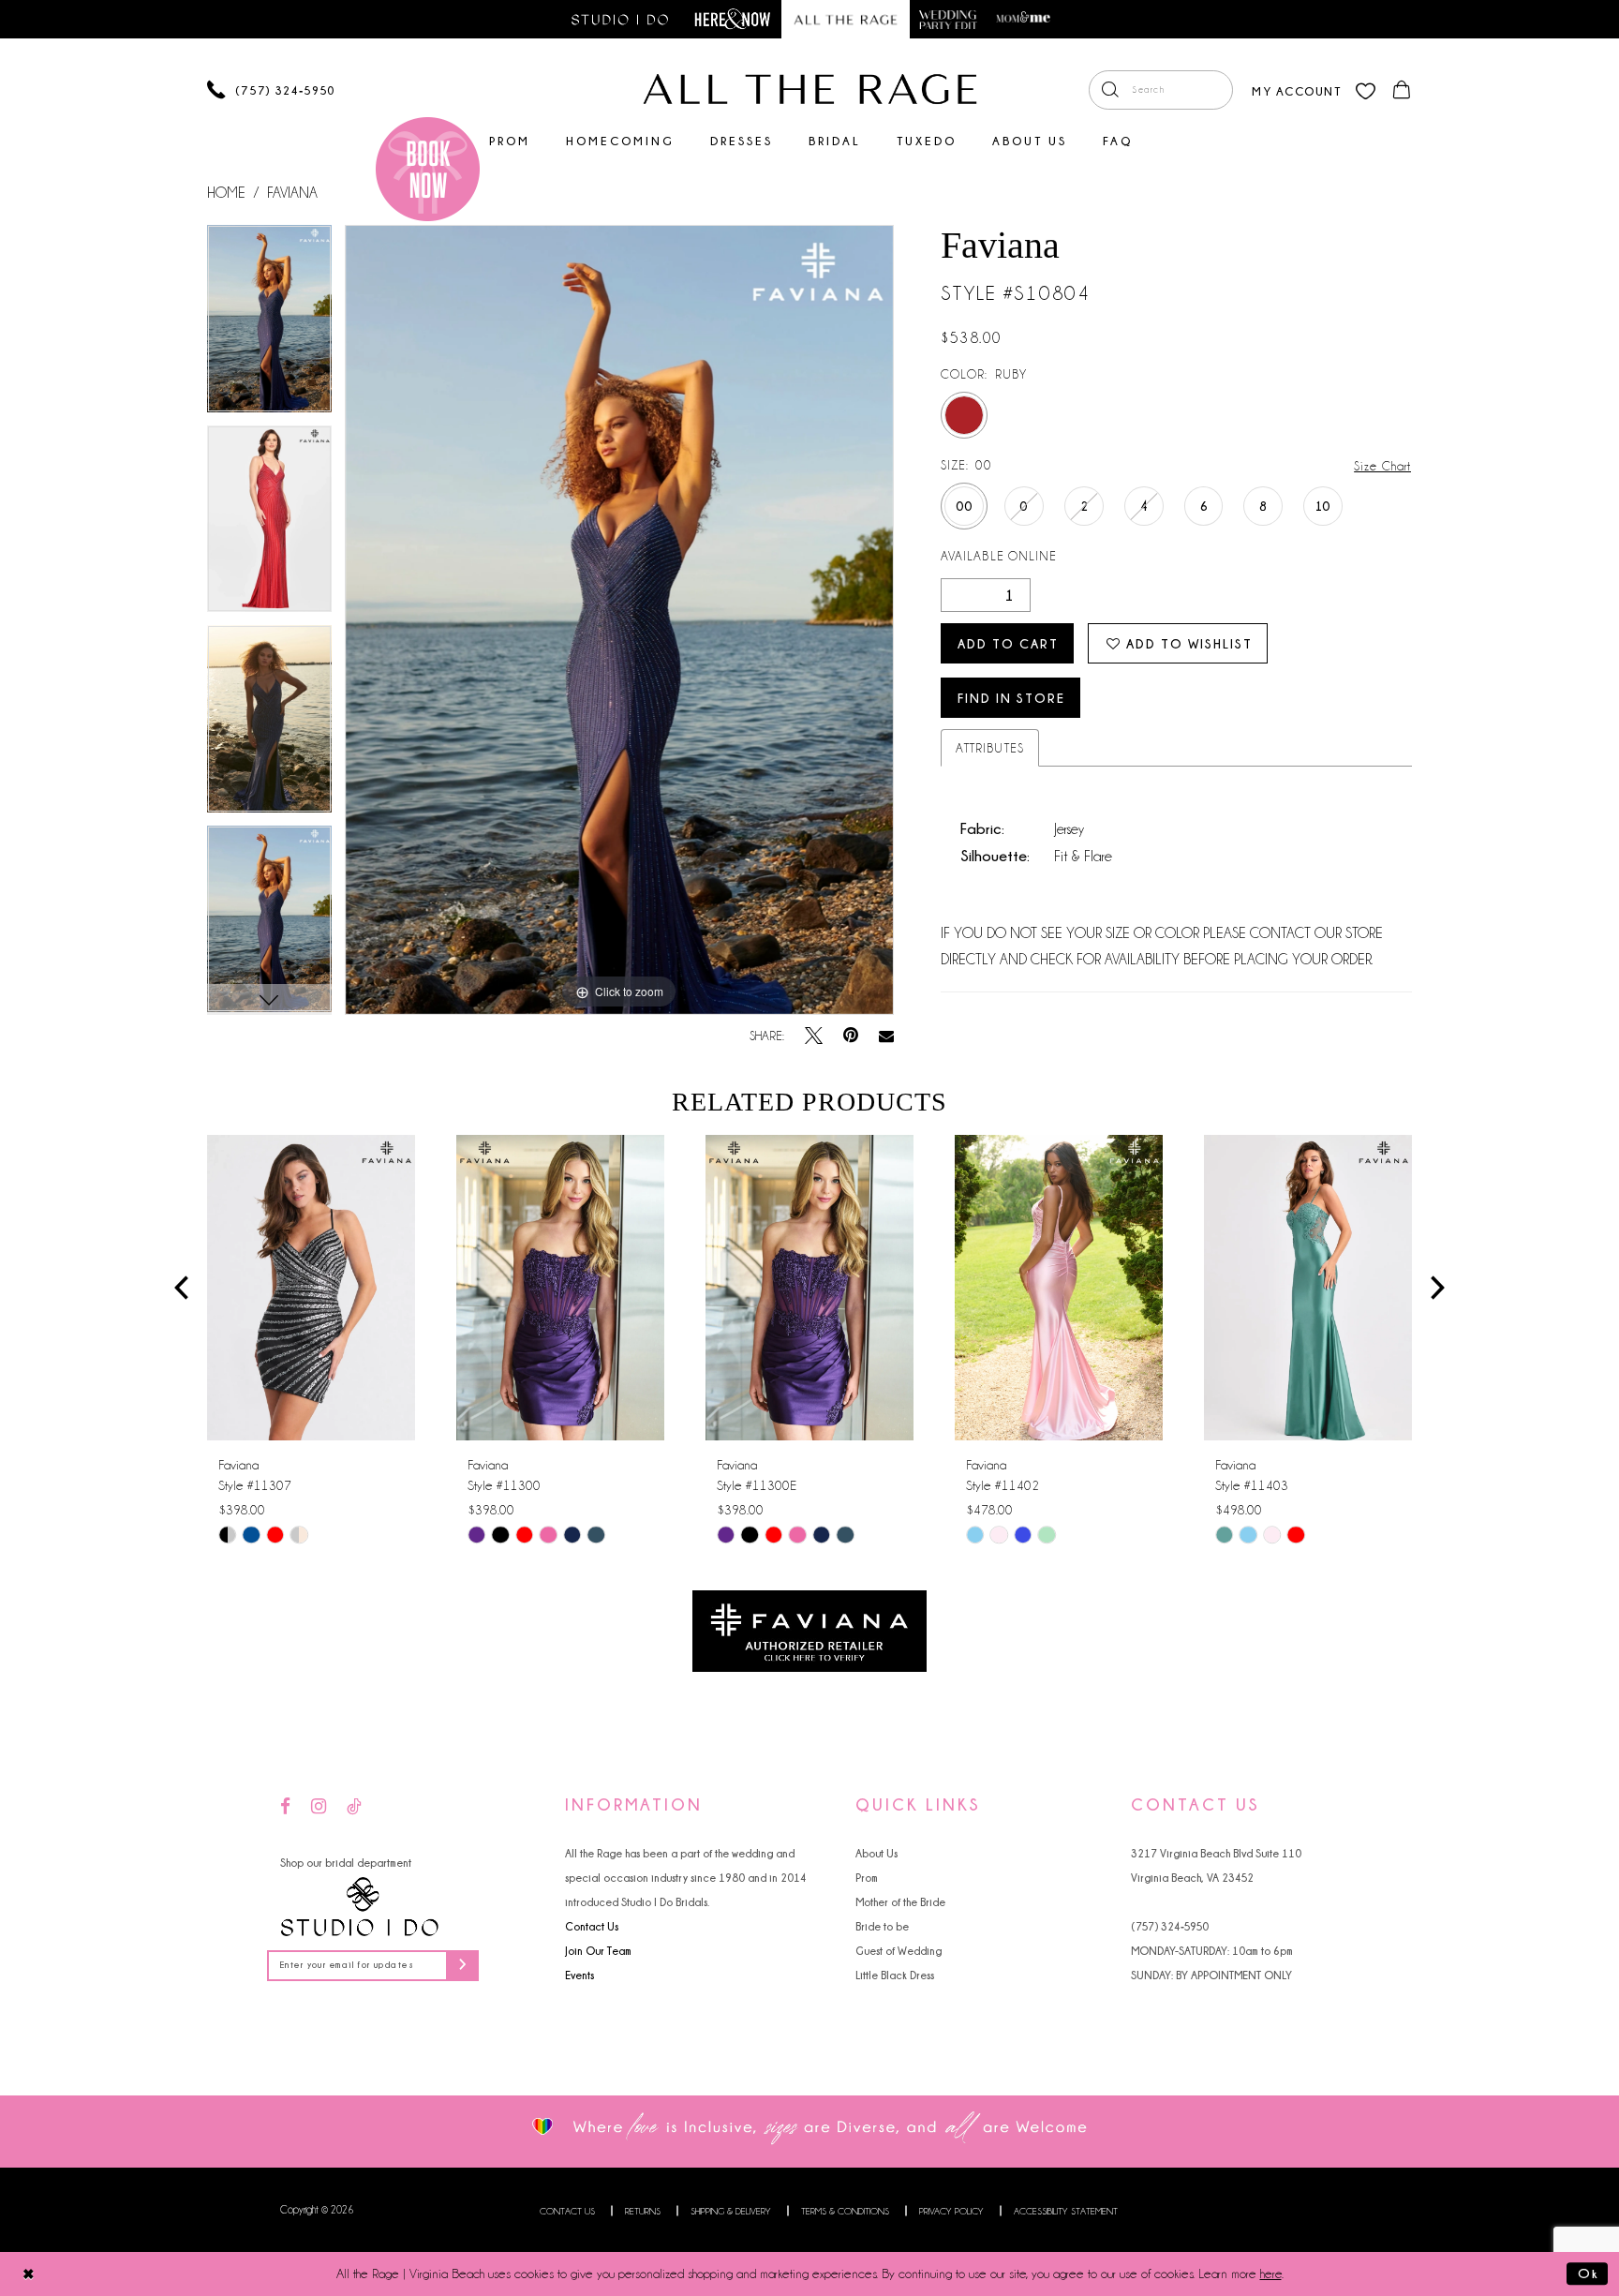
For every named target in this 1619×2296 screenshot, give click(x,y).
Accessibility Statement (1066, 2211)
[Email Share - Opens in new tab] (886, 1036)
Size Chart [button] (1382, 466)
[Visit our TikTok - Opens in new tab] (354, 1807)
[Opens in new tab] (809, 1630)
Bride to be (882, 1926)
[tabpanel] (269, 325)
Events (579, 1975)
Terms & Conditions (845, 2211)
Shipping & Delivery (731, 2211)
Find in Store (1011, 698)
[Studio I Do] (360, 1907)
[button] (1296, 89)
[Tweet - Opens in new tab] (814, 1036)
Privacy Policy (951, 2211)
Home (226, 193)
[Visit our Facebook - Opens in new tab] (285, 1807)
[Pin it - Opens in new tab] (851, 1036)
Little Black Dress (895, 1975)
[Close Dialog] (29, 2274)
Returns (643, 2211)
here (1271, 2274)
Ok (1588, 2273)
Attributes (990, 748)
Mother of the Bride (900, 1902)
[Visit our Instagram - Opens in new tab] (319, 1807)
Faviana (292, 193)
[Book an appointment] (428, 169)
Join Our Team (598, 1951)
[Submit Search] (1110, 90)
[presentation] (311, 1288)
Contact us (567, 2211)
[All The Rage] (810, 89)
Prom (867, 1878)
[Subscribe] (462, 1966)
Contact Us (592, 1926)
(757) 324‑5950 (1170, 1926)
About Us (876, 1853)
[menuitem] (1161, 90)
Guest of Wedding (899, 1951)
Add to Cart (1008, 643)
